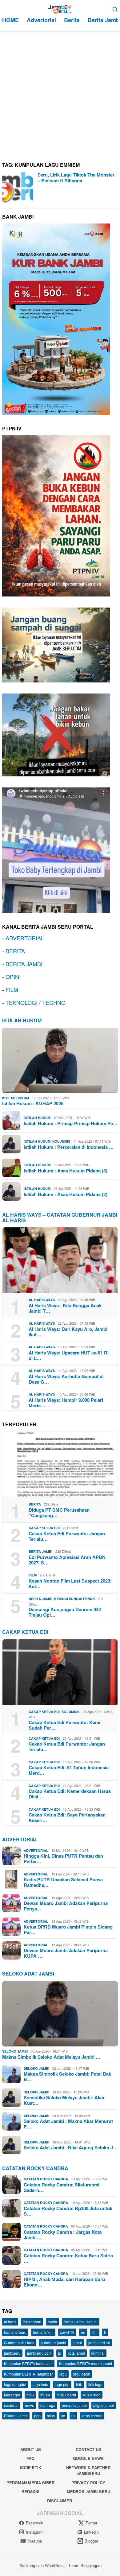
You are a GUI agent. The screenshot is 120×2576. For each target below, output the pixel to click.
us (73, 2416)
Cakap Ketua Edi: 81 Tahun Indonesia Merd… (69, 1770)
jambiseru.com (39, 2353)
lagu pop (62, 2384)
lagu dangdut (15, 2384)
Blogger (91, 2541)
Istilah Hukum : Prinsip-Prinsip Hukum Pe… (71, 1123)
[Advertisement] (60, 94)
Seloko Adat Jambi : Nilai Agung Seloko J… (71, 2147)
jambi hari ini (99, 2343)
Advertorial (20, 1839)
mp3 (30, 2395)
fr (105, 2332)
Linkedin (91, 2532)
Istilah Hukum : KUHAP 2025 (33, 1103)
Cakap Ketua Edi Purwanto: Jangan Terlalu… (67, 1536)
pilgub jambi (104, 2405)
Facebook (35, 2523)
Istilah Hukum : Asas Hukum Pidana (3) (66, 1171)
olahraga (48, 2405)
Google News (88, 2458)
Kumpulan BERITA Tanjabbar (28, 2374)
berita (52, 2322)
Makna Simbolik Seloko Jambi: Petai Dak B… (67, 2077)
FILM (12, 989)
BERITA (15, 951)
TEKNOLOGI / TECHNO (36, 1002)
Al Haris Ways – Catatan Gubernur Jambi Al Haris (60, 1217)
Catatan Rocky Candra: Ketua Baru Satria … (68, 2258)
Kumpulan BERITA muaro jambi (86, 2363)
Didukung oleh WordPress (42, 2565)
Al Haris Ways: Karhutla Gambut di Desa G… (66, 1379)
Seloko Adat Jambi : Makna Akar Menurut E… (68, 2124)
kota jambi (76, 2353)
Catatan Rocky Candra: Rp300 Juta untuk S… (68, 2211)
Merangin (12, 2395)
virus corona (92, 2416)
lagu (63, 2374)
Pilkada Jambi (16, 2416)
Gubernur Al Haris (19, 2343)
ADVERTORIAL (25, 938)
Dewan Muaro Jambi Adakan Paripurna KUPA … (66, 1953)
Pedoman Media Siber (30, 2483)
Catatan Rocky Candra (35, 2168)
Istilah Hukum (22, 1020)
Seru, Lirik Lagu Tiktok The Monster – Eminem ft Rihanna (76, 178)
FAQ (30, 2458)
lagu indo (40, 2384)
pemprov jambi (74, 2405)
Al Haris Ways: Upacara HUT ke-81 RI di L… (69, 1355)
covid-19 (67, 2332)
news (29, 2405)
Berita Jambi (40, 1551)
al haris (10, 2322)
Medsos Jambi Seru (88, 2491)
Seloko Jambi (15, 2051)
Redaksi (30, 2491)
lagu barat (82, 2374)
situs (51, 2416)
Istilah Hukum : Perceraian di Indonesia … (69, 1147)
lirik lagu (95, 2384)
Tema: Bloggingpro (85, 2565)
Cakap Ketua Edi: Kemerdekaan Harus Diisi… (70, 1794)
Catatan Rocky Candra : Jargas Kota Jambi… (63, 2235)
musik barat (66, 2395)
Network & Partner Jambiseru (88, 2471)
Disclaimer (60, 2501)
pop (37, 2416)
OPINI (13, 977)
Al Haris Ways (42, 1300)
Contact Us (88, 2449)
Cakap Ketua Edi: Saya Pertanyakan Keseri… (67, 1817)
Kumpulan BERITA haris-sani (28, 2363)
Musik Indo (92, 2395)
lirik (79, 2384)
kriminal (98, 2353)
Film (33, 1575)
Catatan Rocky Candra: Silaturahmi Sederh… (62, 2187)
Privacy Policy (88, 2483)
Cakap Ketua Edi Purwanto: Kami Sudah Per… (64, 1725)
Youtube (35, 2541)
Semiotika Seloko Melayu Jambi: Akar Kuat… (64, 2100)
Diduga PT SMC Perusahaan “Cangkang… (59, 1513)
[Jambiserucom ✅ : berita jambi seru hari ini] (60, 8)
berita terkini (43, 2332)
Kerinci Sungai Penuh (74, 1599)
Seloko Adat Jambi (28, 1974)
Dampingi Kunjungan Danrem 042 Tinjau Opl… (65, 1612)
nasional (11, 2405)
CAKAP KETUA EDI (25, 1632)
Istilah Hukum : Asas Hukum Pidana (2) (66, 1194)
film (95, 2332)
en (83, 2332)
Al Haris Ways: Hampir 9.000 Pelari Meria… (66, 1403)
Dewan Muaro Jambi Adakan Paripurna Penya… (66, 1906)
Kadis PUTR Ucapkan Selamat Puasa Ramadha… (63, 1882)
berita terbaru (15, 2332)
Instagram (35, 2532)
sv (63, 2416)
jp (60, 2353)
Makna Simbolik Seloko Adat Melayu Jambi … (51, 2057)
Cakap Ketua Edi (44, 1528)
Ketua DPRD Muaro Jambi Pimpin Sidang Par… (68, 1929)
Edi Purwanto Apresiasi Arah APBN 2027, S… (67, 1560)
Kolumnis (61, 1141)
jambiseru (12, 2353)
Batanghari (32, 2322)
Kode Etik (30, 2467)
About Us (31, 2449)
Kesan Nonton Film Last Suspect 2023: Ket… (70, 1583)
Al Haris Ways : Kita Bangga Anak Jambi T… (65, 1308)
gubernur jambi (53, 2343)
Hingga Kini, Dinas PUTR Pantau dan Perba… (63, 1859)
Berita (35, 1504)
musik (45, 2395)
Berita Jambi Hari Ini (81, 2322)
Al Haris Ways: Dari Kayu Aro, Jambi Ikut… (68, 1332)
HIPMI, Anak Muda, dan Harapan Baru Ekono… (64, 2282)
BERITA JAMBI (24, 964)
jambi (77, 2343)
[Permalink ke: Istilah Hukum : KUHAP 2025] (60, 1061)
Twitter (91, 2523)
